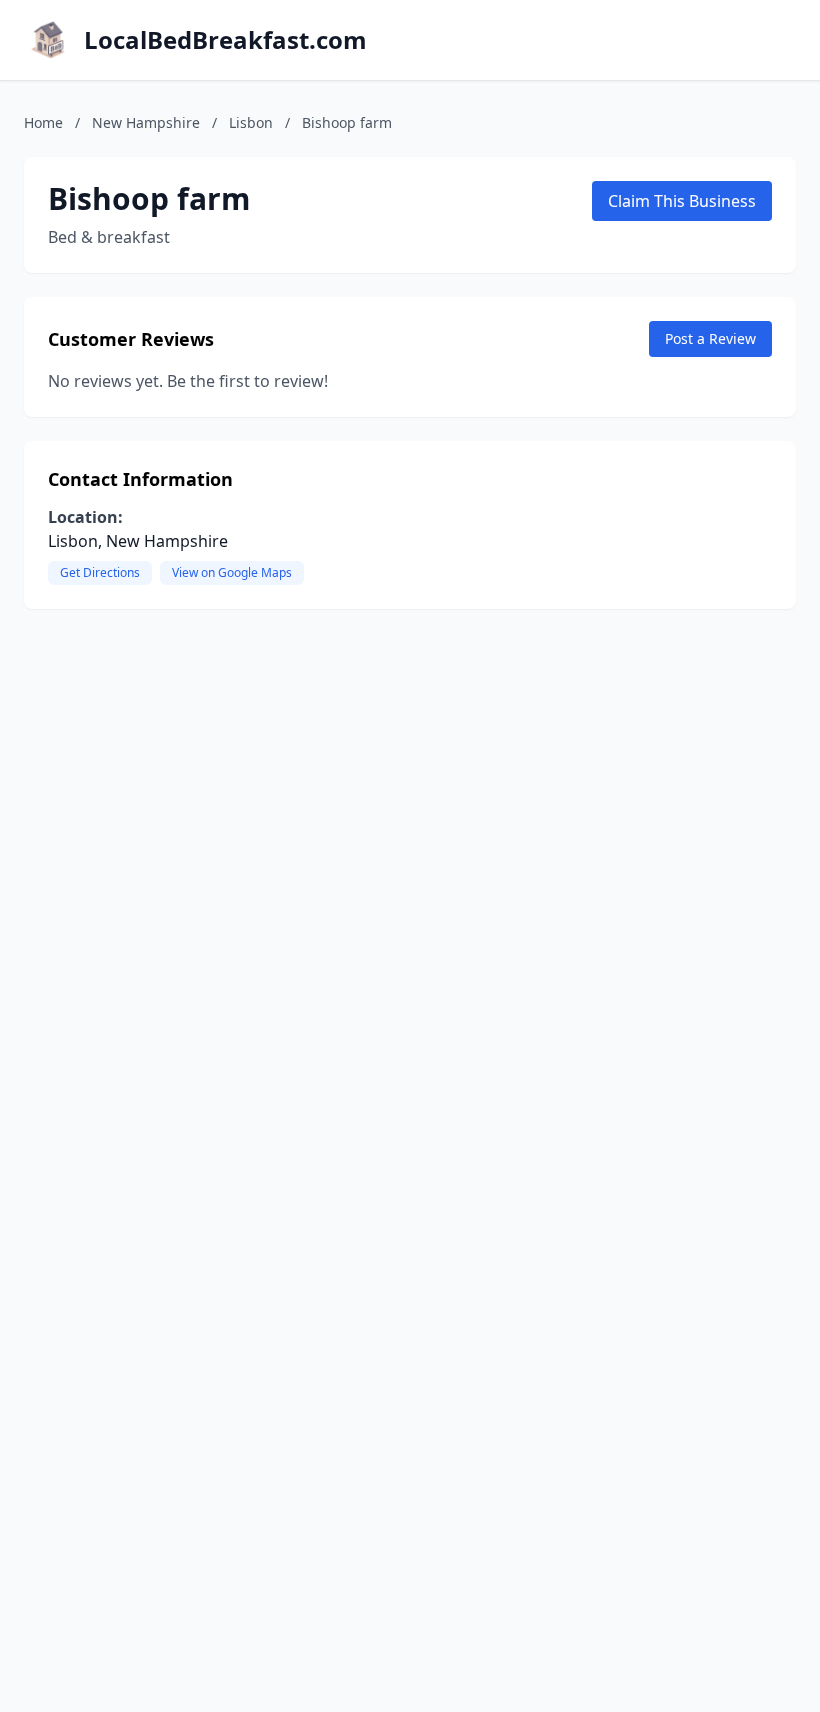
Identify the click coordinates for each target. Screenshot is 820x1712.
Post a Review (710, 338)
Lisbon (251, 122)
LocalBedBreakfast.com (225, 40)
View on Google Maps (232, 572)
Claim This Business (682, 201)
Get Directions (100, 572)
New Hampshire (146, 122)
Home (43, 122)
